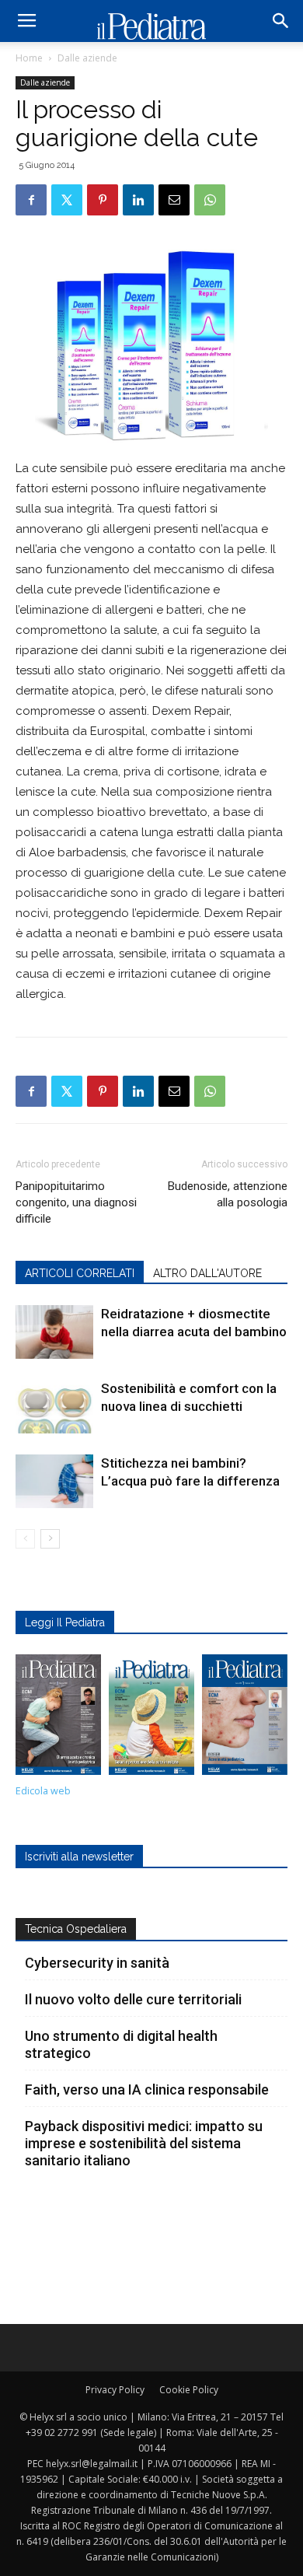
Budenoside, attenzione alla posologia (228, 1194)
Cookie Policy (189, 2390)
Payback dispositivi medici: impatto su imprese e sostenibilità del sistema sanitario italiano (144, 2143)
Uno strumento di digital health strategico (121, 2044)
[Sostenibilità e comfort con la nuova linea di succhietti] (54, 1407)
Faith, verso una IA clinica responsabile (147, 2089)
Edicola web (43, 1791)
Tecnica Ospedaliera (76, 1929)
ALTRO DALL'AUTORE (207, 1273)
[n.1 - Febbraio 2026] (245, 1719)
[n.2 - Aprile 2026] (151, 1718)
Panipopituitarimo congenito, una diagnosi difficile (76, 1202)
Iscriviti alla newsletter (79, 1857)
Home (29, 58)
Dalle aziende (87, 58)
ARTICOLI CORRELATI (80, 1273)
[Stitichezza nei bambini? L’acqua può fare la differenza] (54, 1481)
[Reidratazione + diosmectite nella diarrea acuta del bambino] (54, 1332)
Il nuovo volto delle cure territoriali (135, 1999)
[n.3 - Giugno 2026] (58, 1719)
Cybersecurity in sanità (97, 1963)
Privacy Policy (115, 2390)
